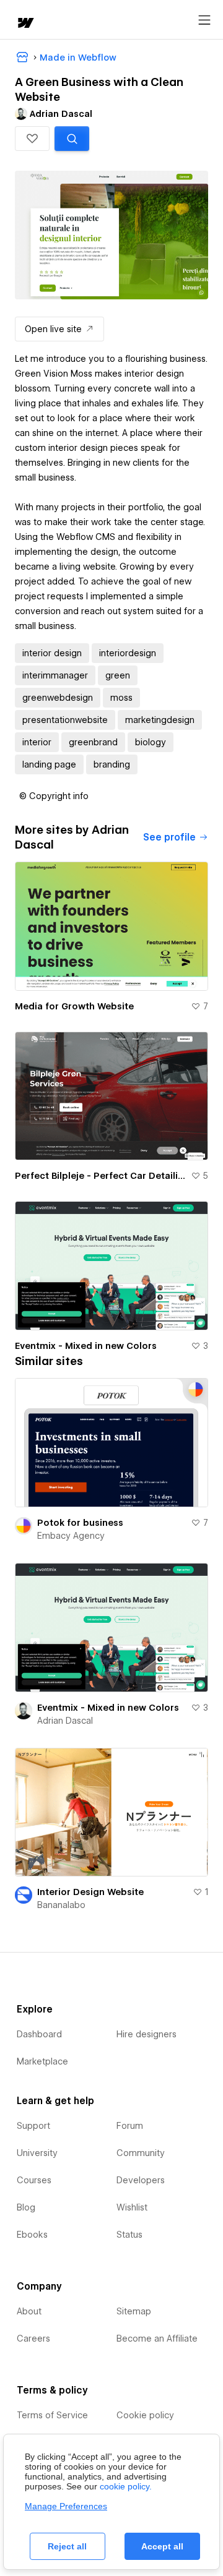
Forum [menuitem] (130, 2126)
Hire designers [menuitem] (146, 2034)
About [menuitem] (29, 2311)
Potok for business (80, 1523)
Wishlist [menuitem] (132, 2207)
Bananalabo (61, 1905)
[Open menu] (204, 20)
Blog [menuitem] (26, 2207)
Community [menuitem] (141, 2153)
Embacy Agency (71, 1536)
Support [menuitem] (33, 2126)
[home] (25, 24)
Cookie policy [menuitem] (145, 2415)
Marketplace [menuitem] (42, 2061)
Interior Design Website (90, 1892)
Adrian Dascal (65, 1721)
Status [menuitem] (129, 2235)
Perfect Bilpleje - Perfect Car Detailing (100, 1176)
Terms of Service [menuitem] (52, 2415)
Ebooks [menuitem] (32, 2235)
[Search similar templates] (72, 139)
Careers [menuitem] (33, 2339)
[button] (32, 139)
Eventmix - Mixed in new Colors (86, 1346)
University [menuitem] (37, 2153)
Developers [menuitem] (141, 2180)
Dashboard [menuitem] (39, 2034)
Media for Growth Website (74, 1006)
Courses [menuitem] (34, 2180)
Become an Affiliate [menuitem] (157, 2339)
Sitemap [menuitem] (134, 2311)
